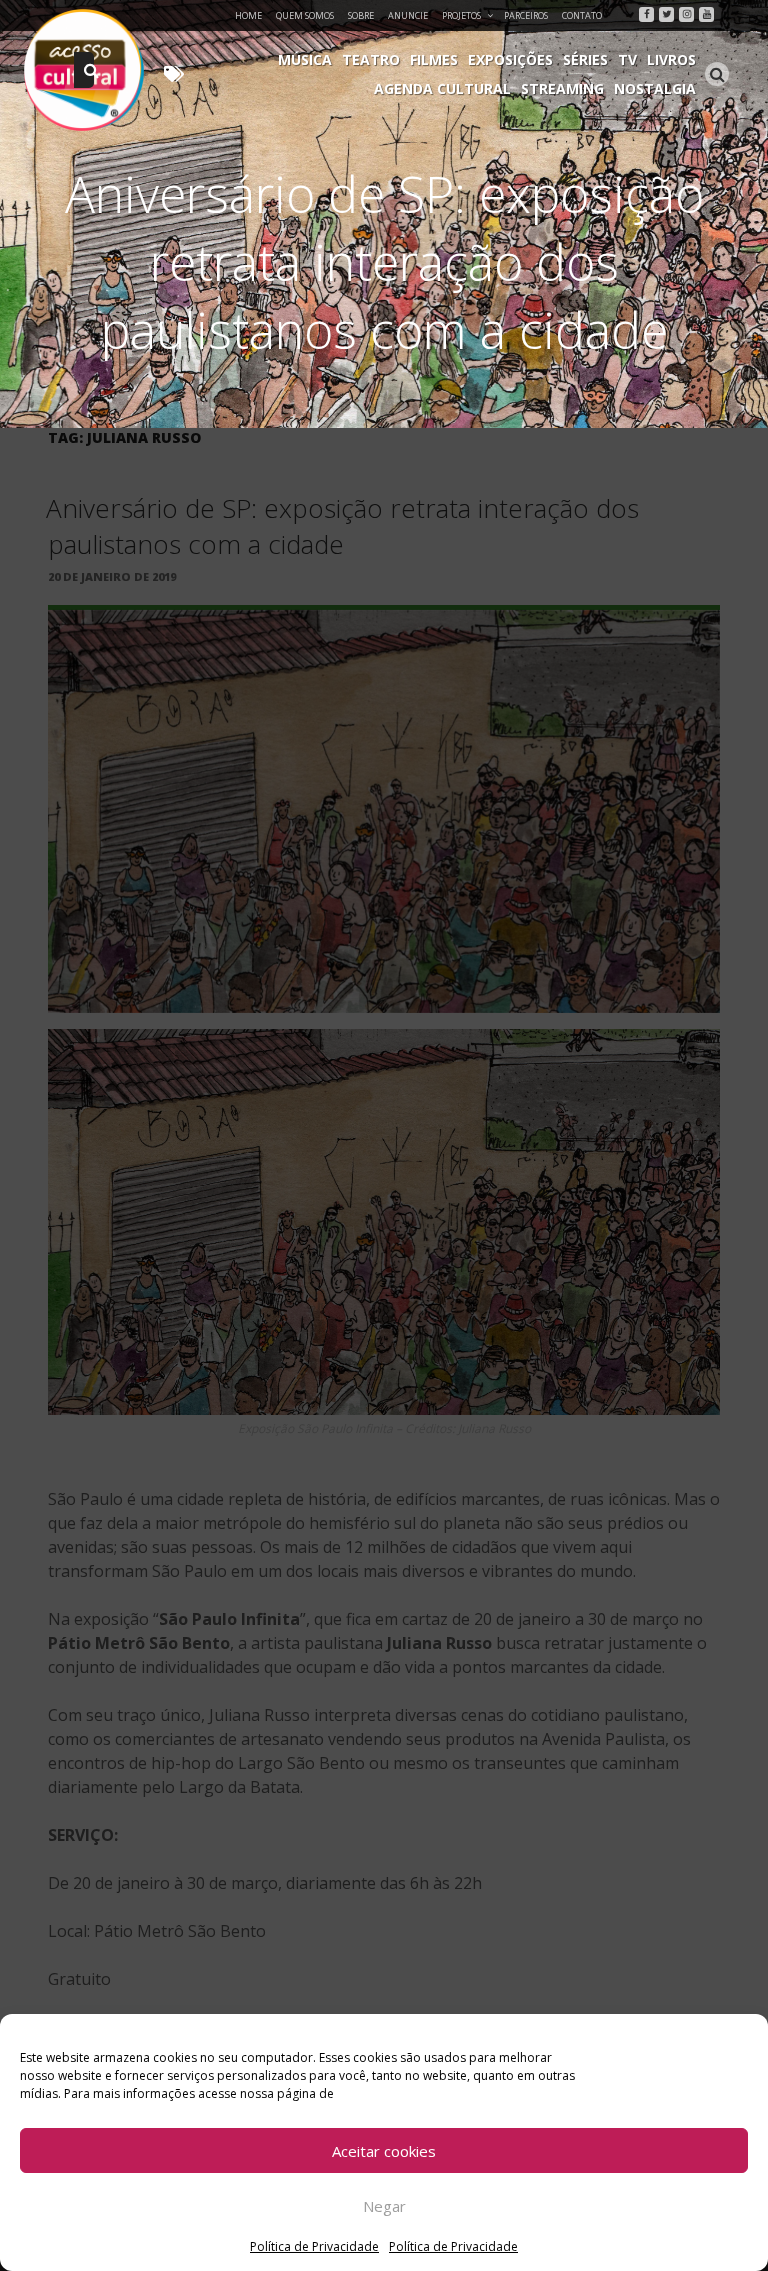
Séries (585, 59)
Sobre (361, 15)
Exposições (510, 59)
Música (305, 59)
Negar (384, 2206)
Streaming (562, 88)
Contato (582, 15)
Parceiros (526, 15)
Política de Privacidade (314, 2246)
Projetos (461, 15)
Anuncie (408, 15)
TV (627, 59)
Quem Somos (305, 15)
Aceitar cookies (384, 2151)
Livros (671, 59)
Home (248, 15)
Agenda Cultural (442, 88)
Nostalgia (655, 88)
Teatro (371, 59)
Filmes (434, 59)
